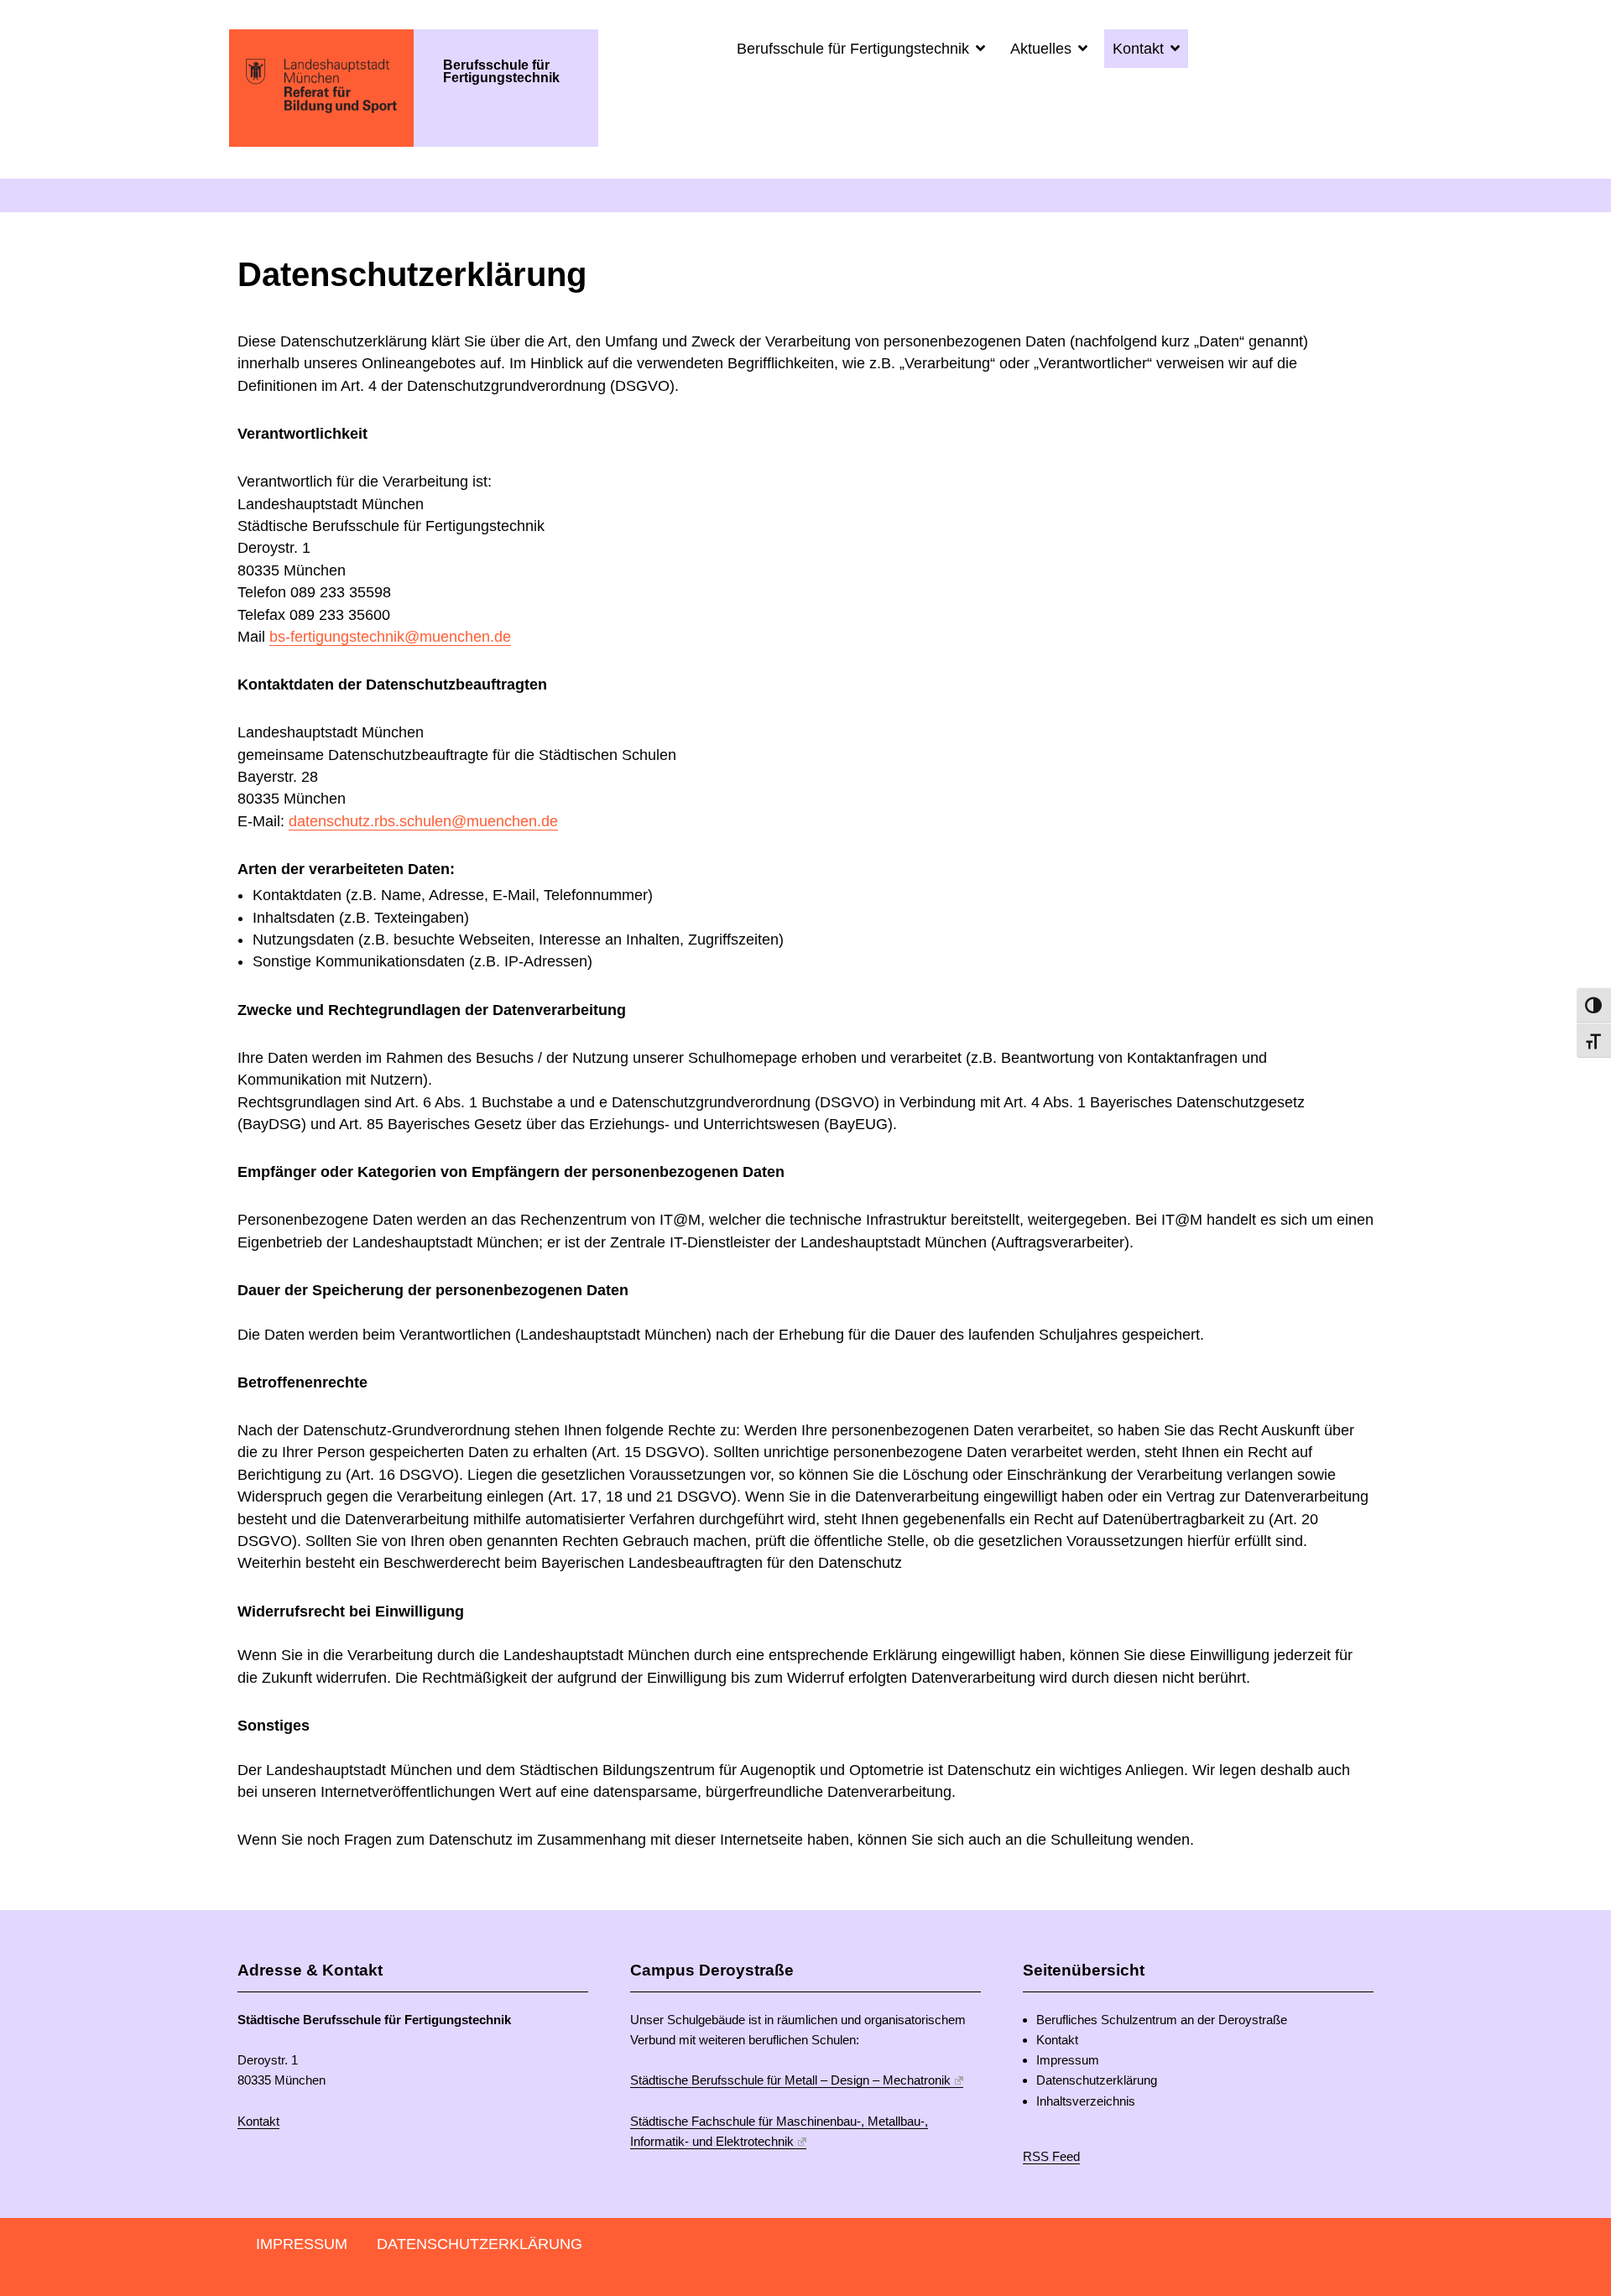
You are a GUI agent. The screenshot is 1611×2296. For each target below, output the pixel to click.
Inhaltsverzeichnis (1086, 2101)
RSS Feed (1051, 2156)
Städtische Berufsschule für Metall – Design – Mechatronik (790, 2080)
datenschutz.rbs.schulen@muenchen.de (423, 821)
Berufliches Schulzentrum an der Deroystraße (1162, 2020)
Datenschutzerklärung (1097, 2080)
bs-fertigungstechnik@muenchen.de (390, 637)
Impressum (1068, 2060)
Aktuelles (1043, 49)
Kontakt (1140, 49)
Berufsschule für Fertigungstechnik (855, 49)
